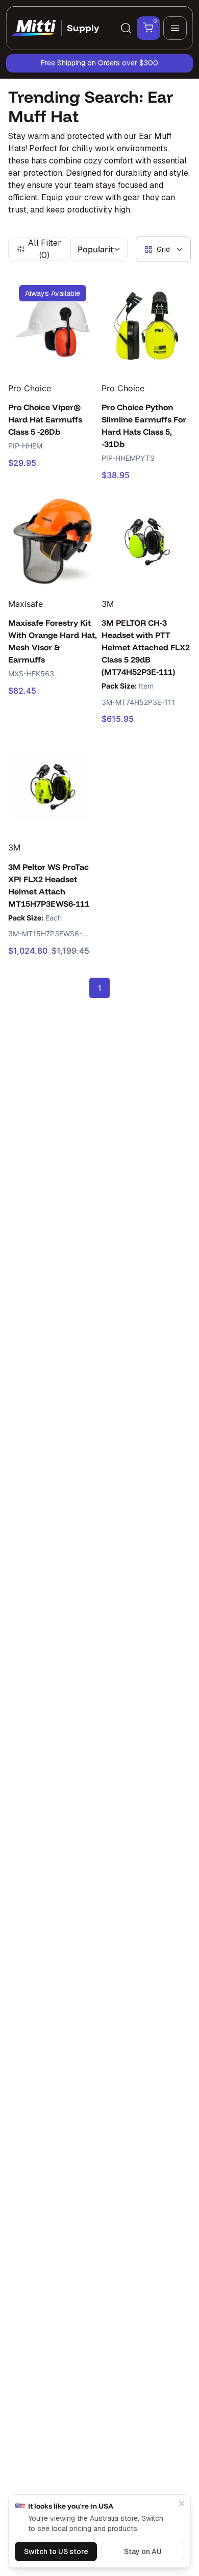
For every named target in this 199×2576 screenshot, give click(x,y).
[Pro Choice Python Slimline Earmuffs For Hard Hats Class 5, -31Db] (146, 326)
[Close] (182, 2503)
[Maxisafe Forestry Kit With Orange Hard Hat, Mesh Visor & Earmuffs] (53, 541)
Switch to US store (56, 2551)
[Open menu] (175, 28)
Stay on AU (143, 2551)
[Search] (126, 28)
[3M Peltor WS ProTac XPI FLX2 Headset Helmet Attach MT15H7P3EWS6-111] (53, 785)
